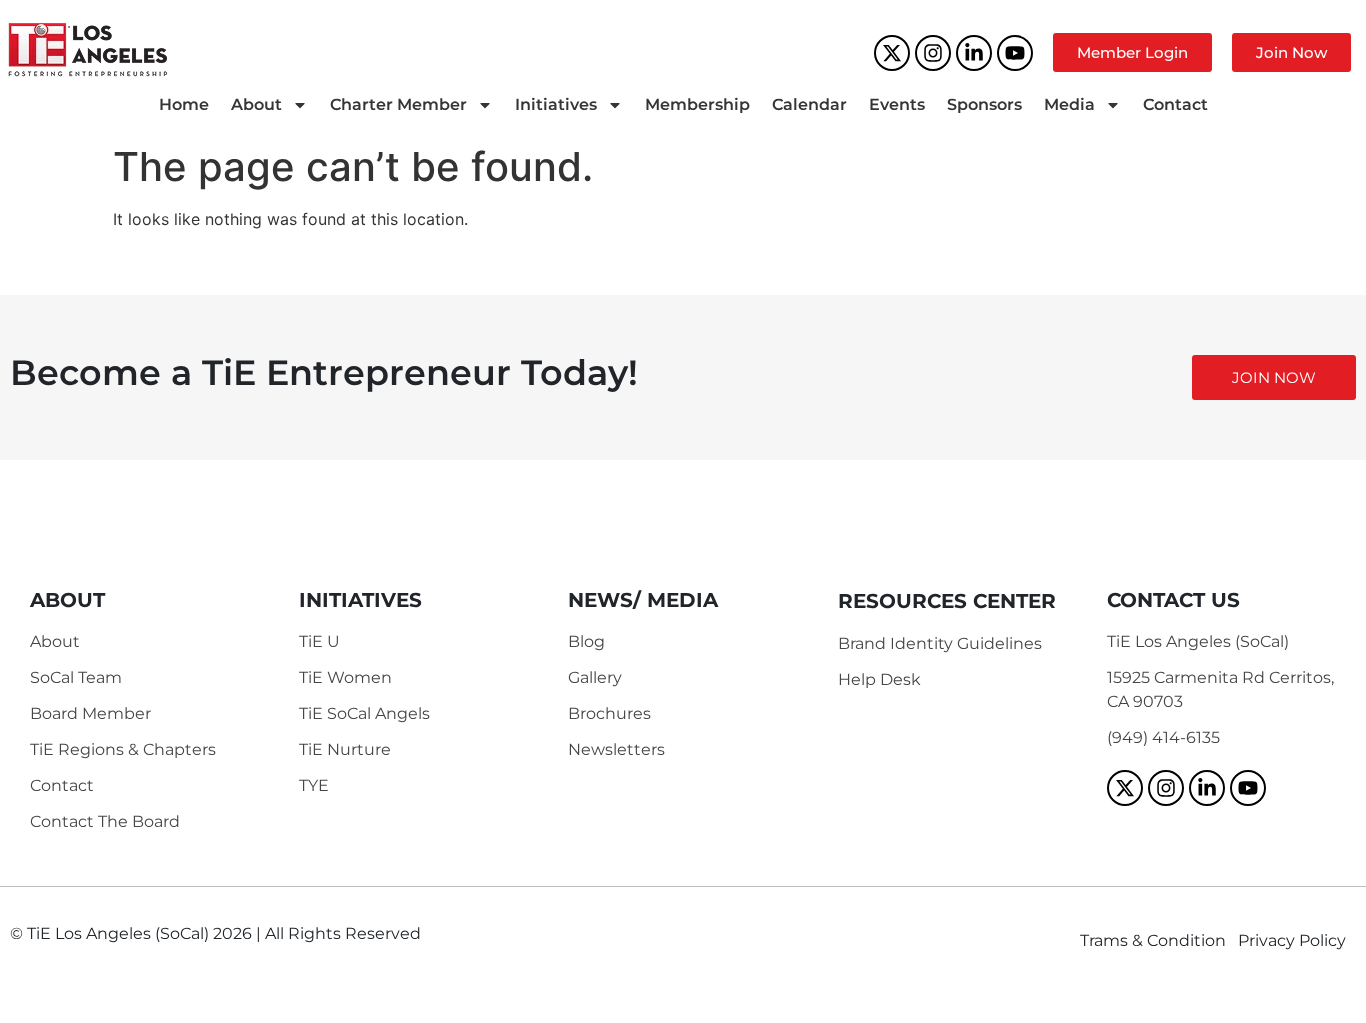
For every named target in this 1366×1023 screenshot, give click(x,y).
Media (1069, 104)
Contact (1175, 104)
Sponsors (984, 104)
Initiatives (556, 104)
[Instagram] (933, 53)
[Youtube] (1015, 53)
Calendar (809, 104)
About (256, 104)
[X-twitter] (892, 53)
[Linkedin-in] (974, 53)
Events (897, 104)
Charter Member (398, 104)
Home (184, 104)
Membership (697, 104)
